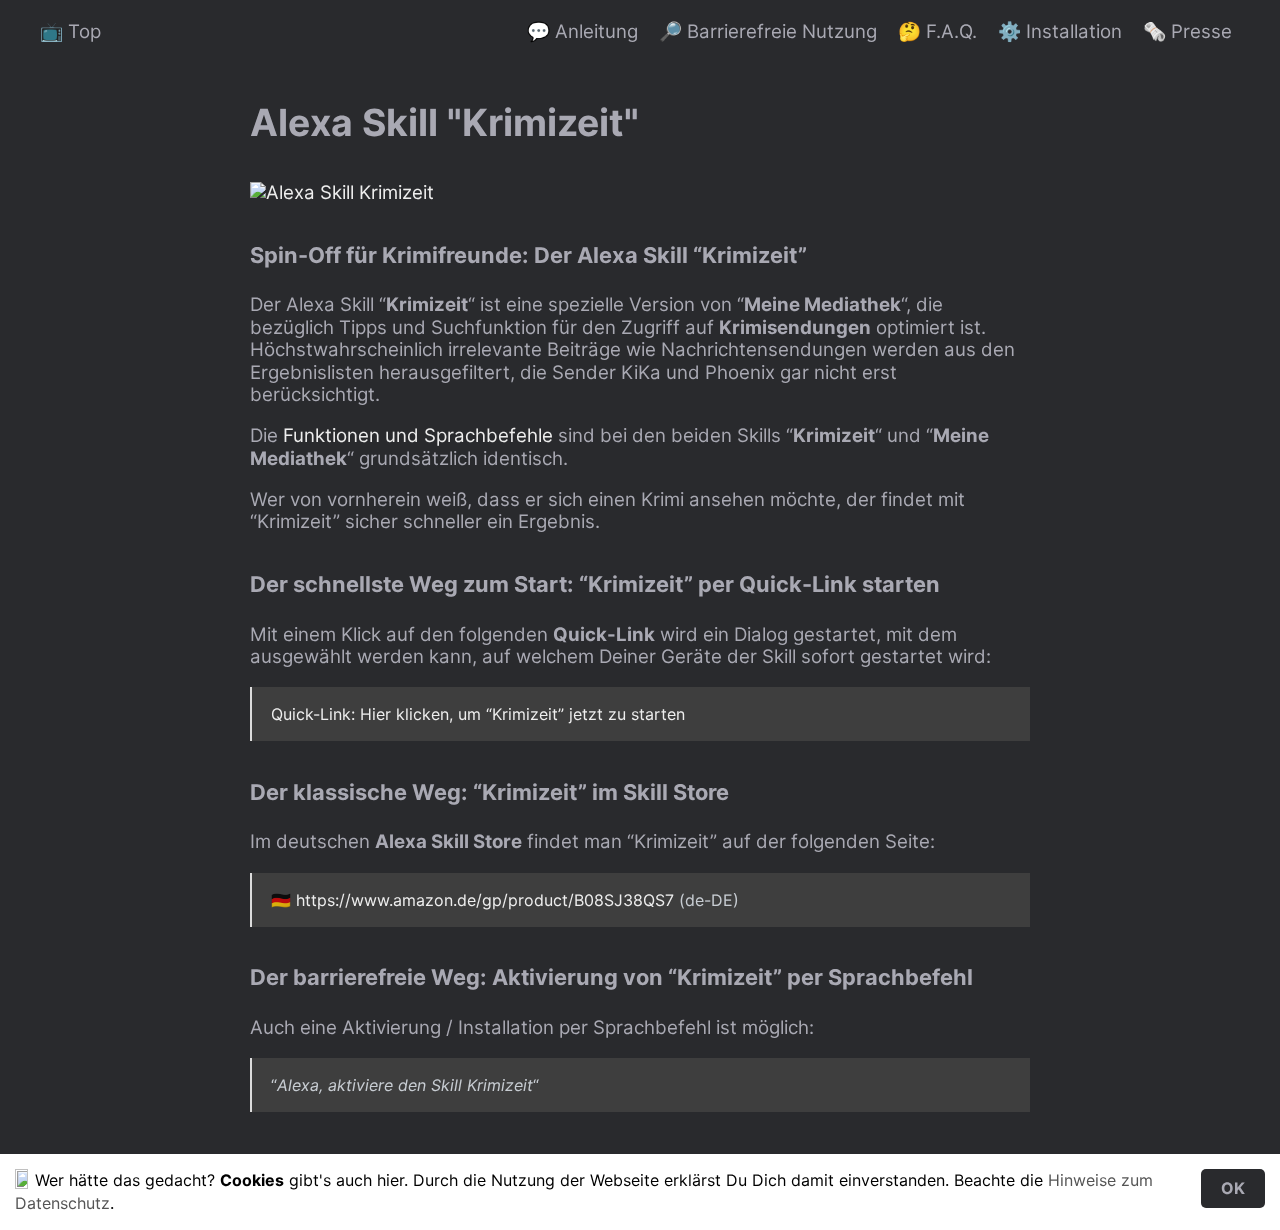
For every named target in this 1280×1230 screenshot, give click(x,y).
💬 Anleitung (582, 31)
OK (1233, 1188)
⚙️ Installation (1060, 31)
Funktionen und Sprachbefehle (418, 435)
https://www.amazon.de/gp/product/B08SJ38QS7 (485, 900)
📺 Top (70, 31)
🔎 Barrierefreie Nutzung (768, 31)
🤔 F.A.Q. (937, 31)
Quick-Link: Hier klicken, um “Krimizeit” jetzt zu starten (478, 714)
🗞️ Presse (1187, 31)
